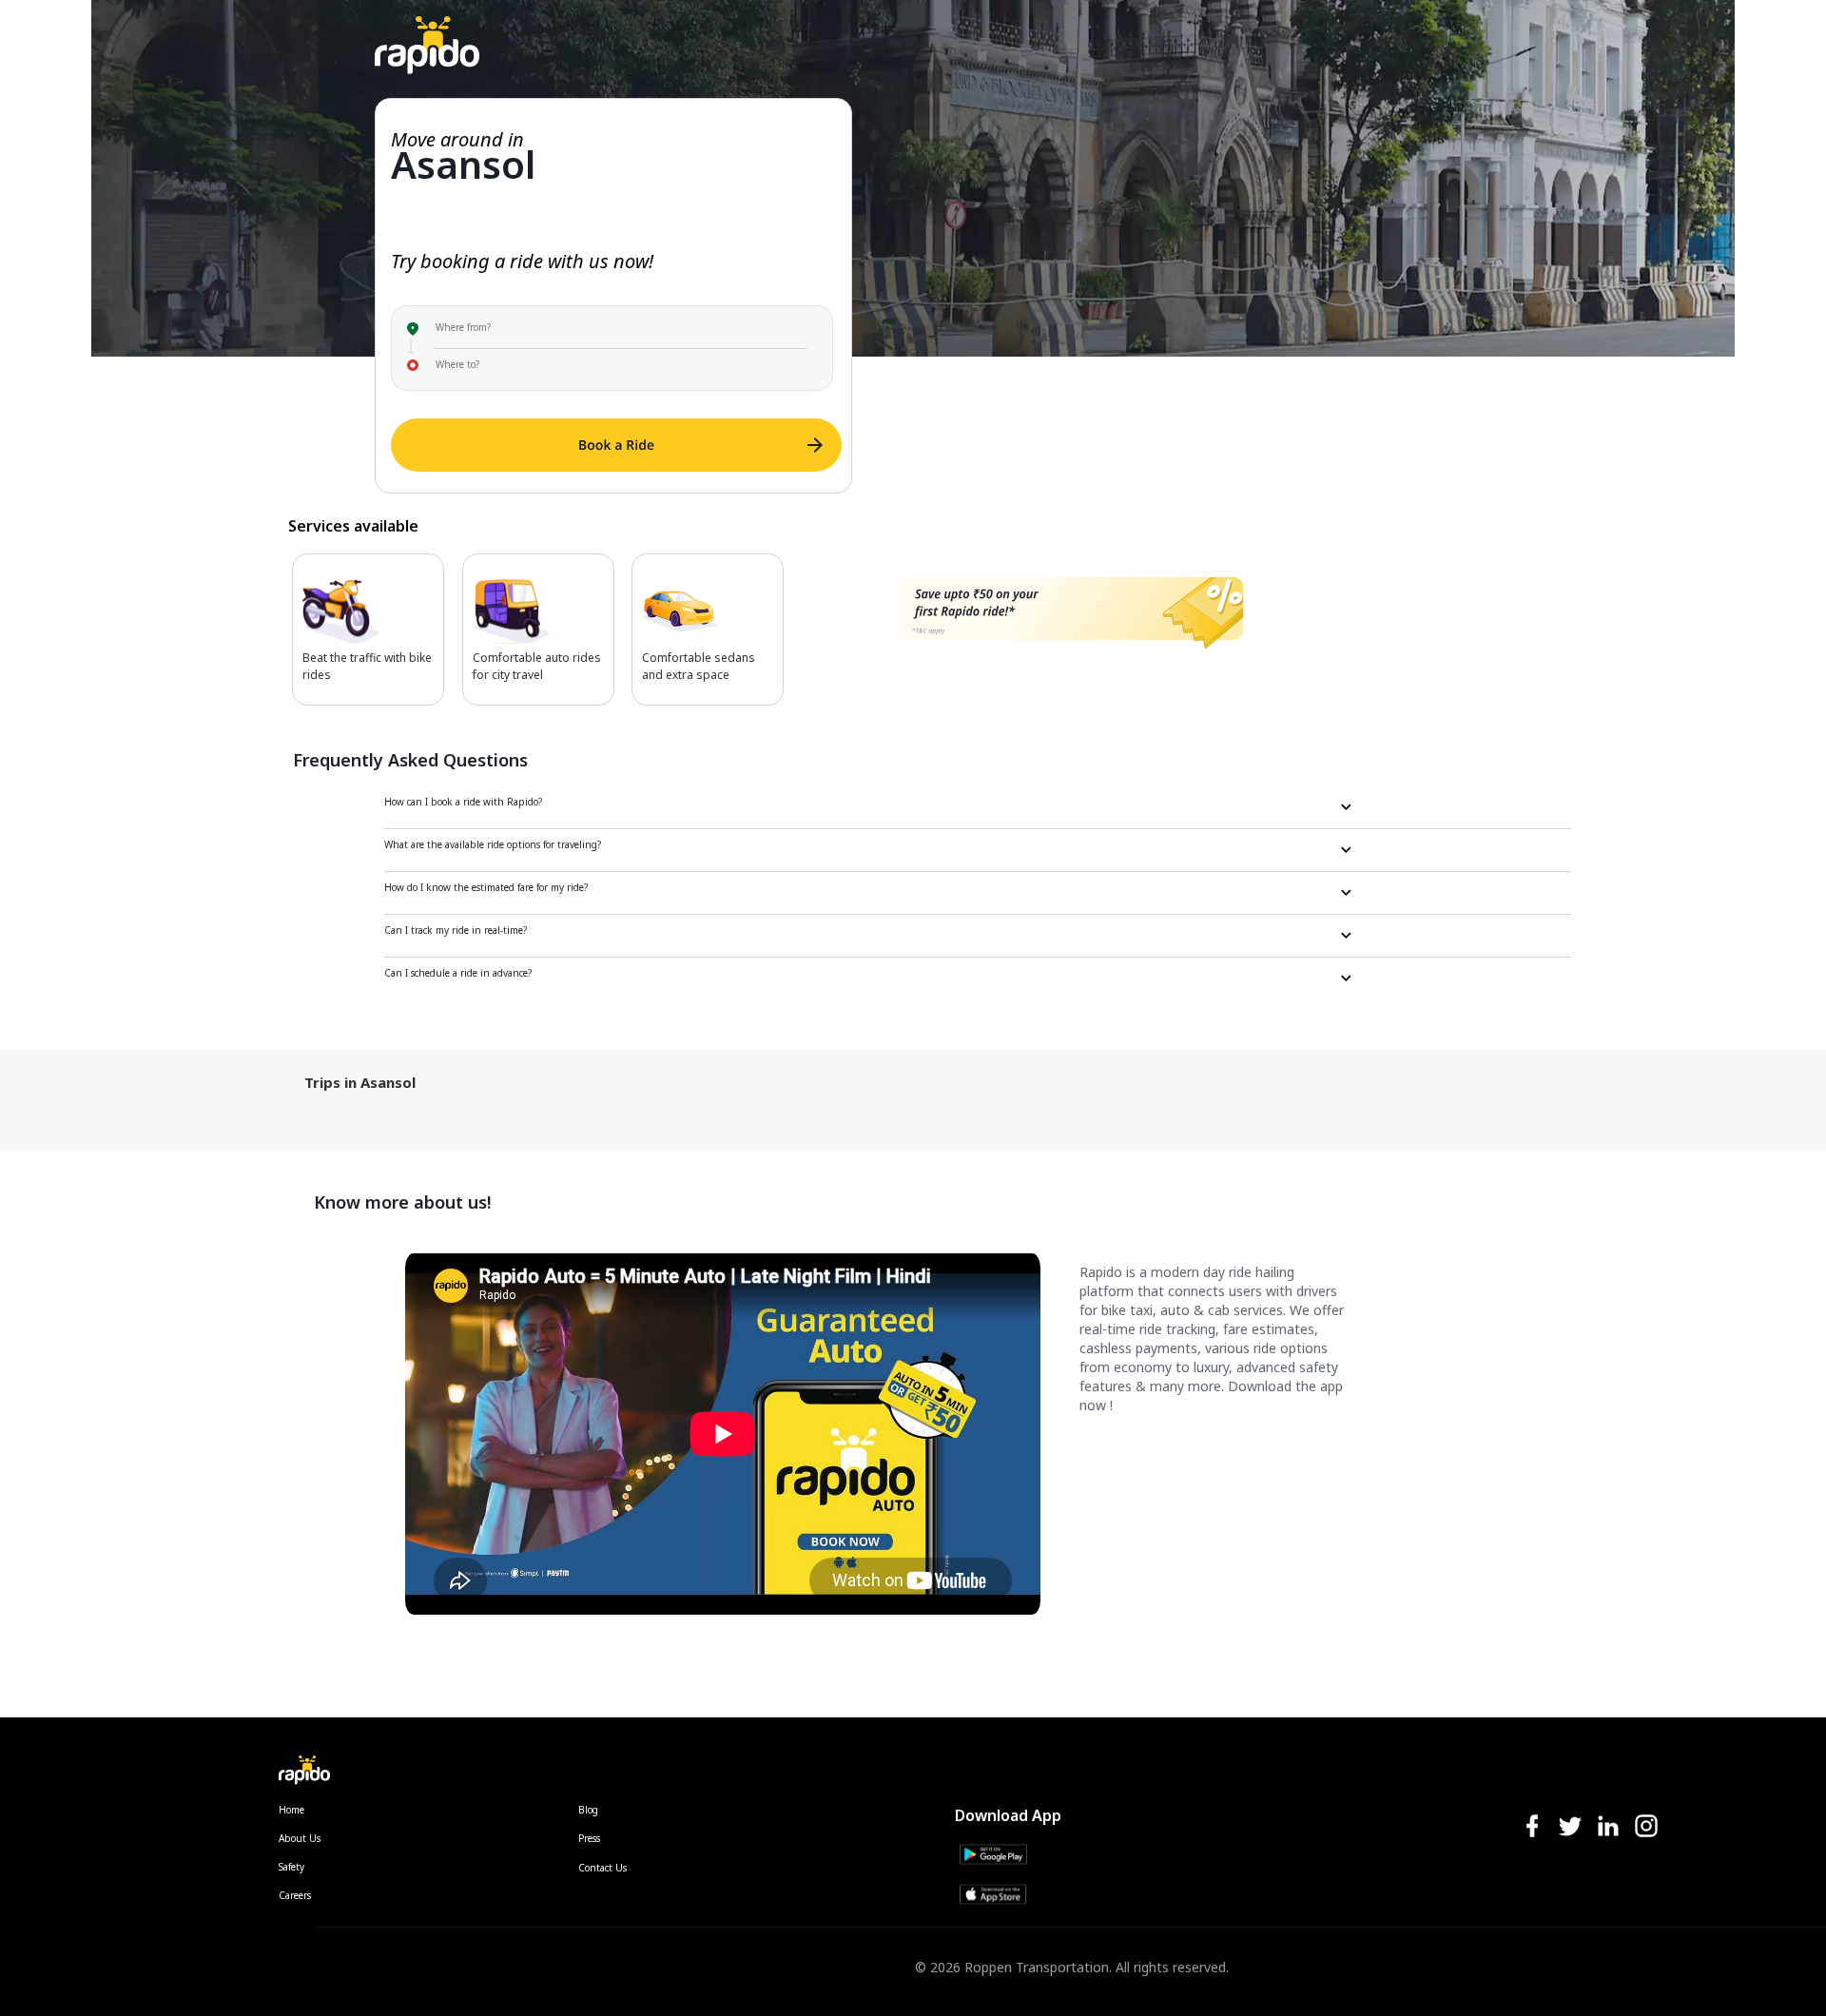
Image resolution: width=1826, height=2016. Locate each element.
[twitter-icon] (1570, 1827)
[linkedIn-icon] (1608, 1827)
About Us (300, 1838)
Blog (588, 1810)
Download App (1008, 1815)
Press (589, 1838)
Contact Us (602, 1868)
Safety (291, 1867)
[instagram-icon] (1646, 1827)
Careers (295, 1895)
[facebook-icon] (1532, 1827)
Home (291, 1810)
